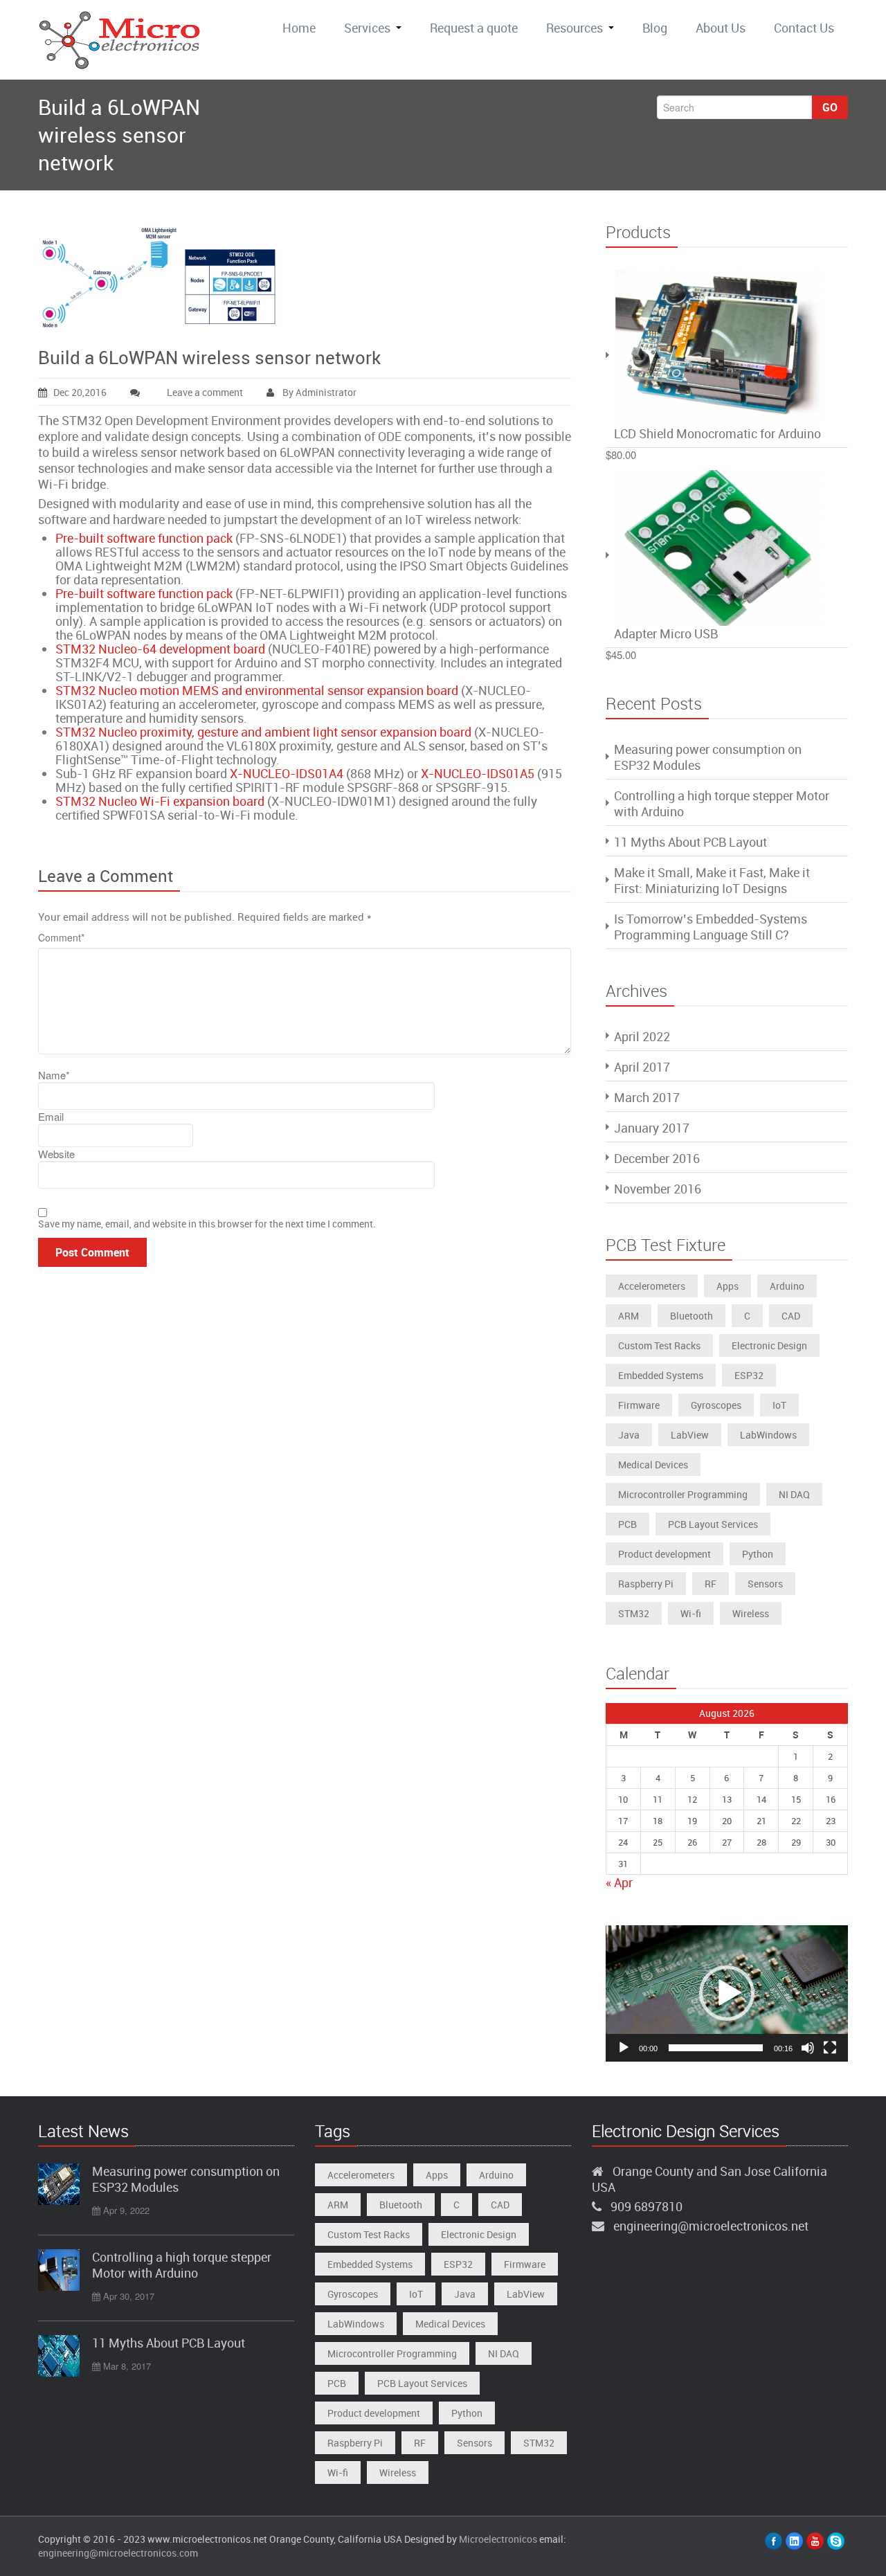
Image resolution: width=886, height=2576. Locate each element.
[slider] (716, 2048)
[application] (727, 1993)
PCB (627, 1524)
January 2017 (652, 1128)
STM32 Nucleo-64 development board (160, 649)
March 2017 (647, 1097)
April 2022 (642, 1036)
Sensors (765, 1584)
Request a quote (474, 28)
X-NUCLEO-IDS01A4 (287, 773)
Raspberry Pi (646, 1584)
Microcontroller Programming (683, 1494)
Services (367, 28)
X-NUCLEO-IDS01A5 (478, 773)
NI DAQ (794, 1494)
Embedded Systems (661, 1375)
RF (711, 1584)
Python (758, 1554)
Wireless (751, 1613)
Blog (655, 28)
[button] (727, 1993)
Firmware (639, 1405)
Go (830, 107)
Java (629, 1435)
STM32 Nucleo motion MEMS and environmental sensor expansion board (257, 690)
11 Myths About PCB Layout (690, 842)
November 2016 (658, 1189)
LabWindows (768, 1435)
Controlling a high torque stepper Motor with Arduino (722, 803)
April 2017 (642, 1067)
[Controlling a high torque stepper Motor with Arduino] (59, 2270)
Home (299, 28)
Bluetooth (691, 1316)
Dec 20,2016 (80, 392)
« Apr (619, 1882)
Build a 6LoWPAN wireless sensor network (209, 358)
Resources (575, 28)
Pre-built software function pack (144, 538)
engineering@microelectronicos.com (118, 2553)
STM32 (634, 1613)
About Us (721, 28)
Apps (727, 1286)
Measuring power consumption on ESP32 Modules (708, 757)
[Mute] (808, 2048)
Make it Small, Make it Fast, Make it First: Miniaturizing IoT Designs (712, 880)
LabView (690, 1435)
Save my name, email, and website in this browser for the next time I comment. (207, 1224)
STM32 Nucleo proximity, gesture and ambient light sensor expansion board (263, 732)
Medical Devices (653, 1465)
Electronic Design (769, 1345)
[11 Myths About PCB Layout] (59, 2356)
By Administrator (318, 392)
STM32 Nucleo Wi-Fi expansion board (160, 801)
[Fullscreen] (830, 2048)
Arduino (787, 1286)
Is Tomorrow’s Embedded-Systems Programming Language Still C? (711, 927)
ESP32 (749, 1375)
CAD (791, 1316)
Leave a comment (205, 392)
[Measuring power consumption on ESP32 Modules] (59, 2184)
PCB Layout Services (713, 1524)
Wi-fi (691, 1613)
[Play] (624, 2048)
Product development (664, 1554)
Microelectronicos (498, 2539)
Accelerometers (652, 1286)
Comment (61, 937)
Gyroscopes (716, 1405)
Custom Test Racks (659, 1345)
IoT (779, 1405)
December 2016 (657, 1158)
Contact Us (804, 28)
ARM (629, 1316)
